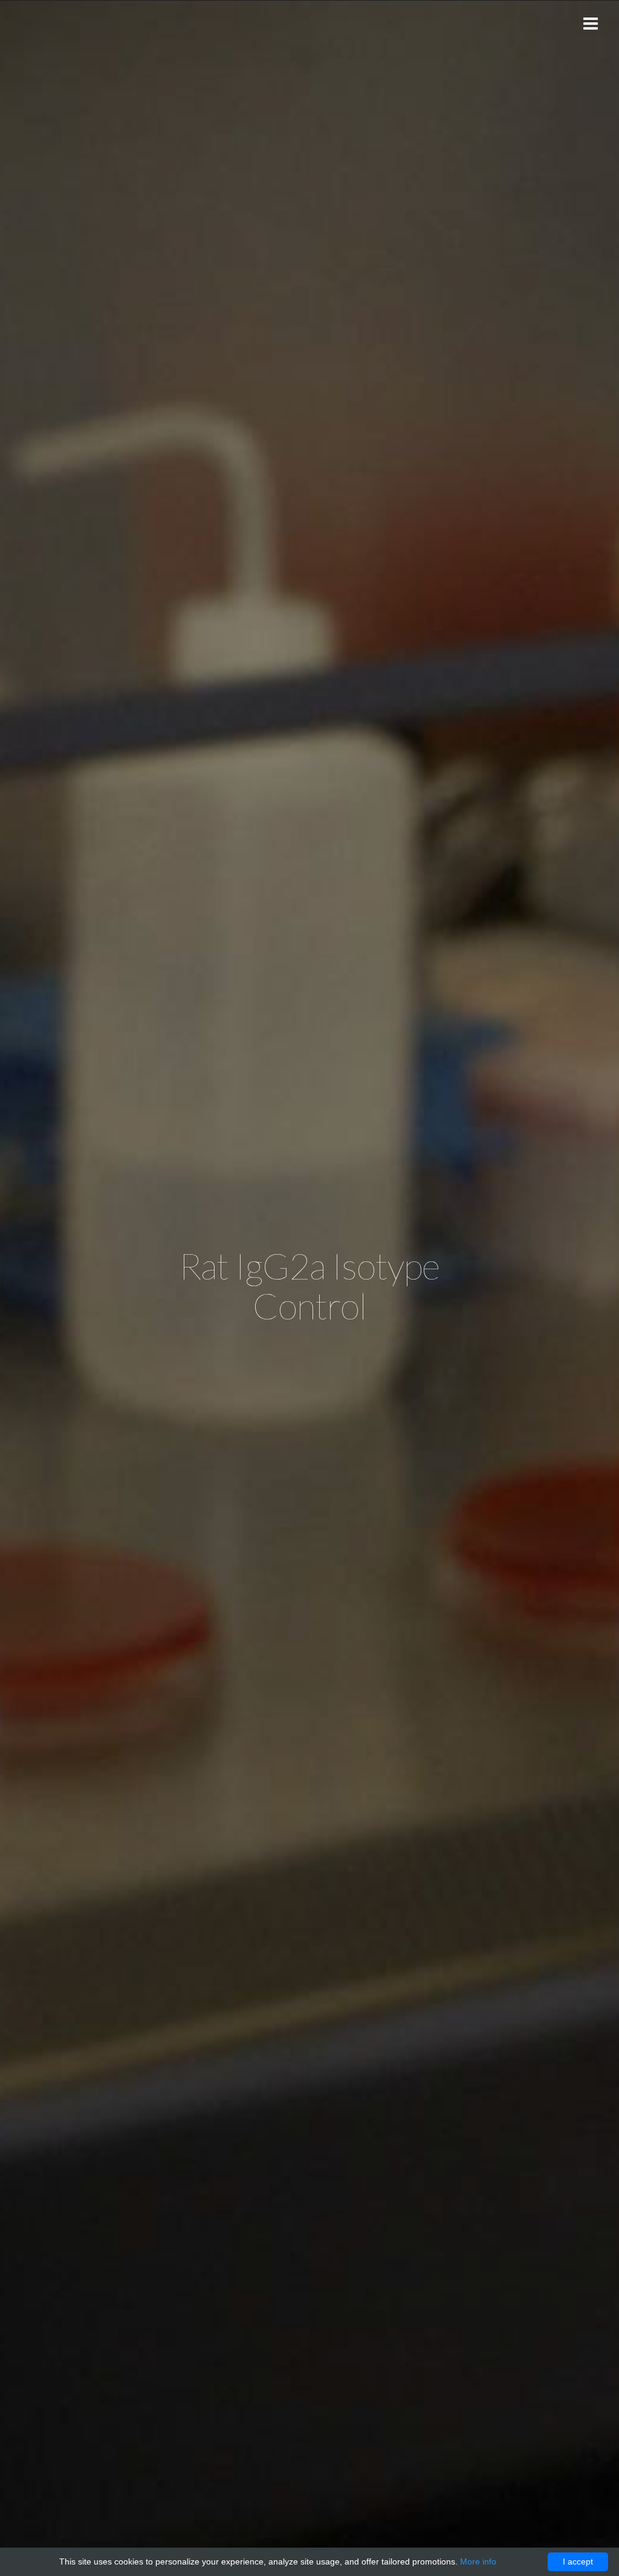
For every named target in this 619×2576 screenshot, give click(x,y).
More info (478, 2562)
